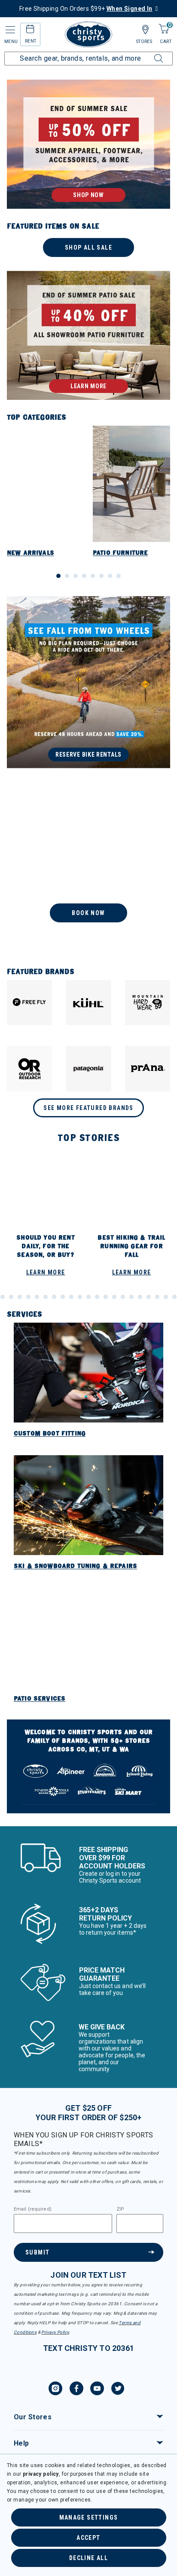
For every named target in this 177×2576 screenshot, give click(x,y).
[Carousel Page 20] (88, 1297)
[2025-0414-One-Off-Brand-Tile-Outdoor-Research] (29, 1068)
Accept (88, 2538)
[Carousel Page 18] (71, 1297)
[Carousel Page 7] (110, 576)
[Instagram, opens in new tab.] (55, 2390)
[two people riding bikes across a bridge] (88, 682)
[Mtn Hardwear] (148, 1003)
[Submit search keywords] (149, 53)
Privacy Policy (55, 2332)
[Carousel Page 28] (157, 1297)
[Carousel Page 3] (76, 576)
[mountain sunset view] (88, 144)
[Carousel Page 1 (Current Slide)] (58, 576)
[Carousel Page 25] (131, 1297)
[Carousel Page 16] (54, 1297)
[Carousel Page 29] (166, 1297)
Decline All (88, 2558)
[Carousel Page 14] (37, 1297)
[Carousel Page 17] (63, 1297)
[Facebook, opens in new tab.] (76, 2390)
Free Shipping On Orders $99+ (86, 9)
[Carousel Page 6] (101, 576)
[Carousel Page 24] (123, 1297)
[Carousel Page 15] (46, 1297)
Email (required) (33, 2209)
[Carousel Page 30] (174, 1297)
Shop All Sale (88, 247)
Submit (37, 2252)
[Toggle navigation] (9, 30)
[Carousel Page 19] (80, 1297)
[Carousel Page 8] (119, 576)
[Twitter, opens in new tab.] (118, 2390)
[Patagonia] (88, 1068)
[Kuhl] (88, 1003)
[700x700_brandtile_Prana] (148, 1068)
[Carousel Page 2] (67, 576)
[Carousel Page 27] (149, 1297)
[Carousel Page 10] (3, 1297)
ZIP (120, 2209)
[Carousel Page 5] (93, 576)
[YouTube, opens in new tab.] (97, 2390)
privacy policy (41, 2474)
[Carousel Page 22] (106, 1297)
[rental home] (30, 30)
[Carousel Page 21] (97, 1297)
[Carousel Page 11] (11, 1297)
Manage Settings (89, 2517)
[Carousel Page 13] (28, 1297)
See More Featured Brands (88, 1108)
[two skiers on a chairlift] (88, 868)
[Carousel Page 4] (84, 576)
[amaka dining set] (88, 335)
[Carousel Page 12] (20, 1297)
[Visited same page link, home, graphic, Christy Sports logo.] (88, 34)
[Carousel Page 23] (114, 1297)
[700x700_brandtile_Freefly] (29, 1003)
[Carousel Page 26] (140, 1297)
